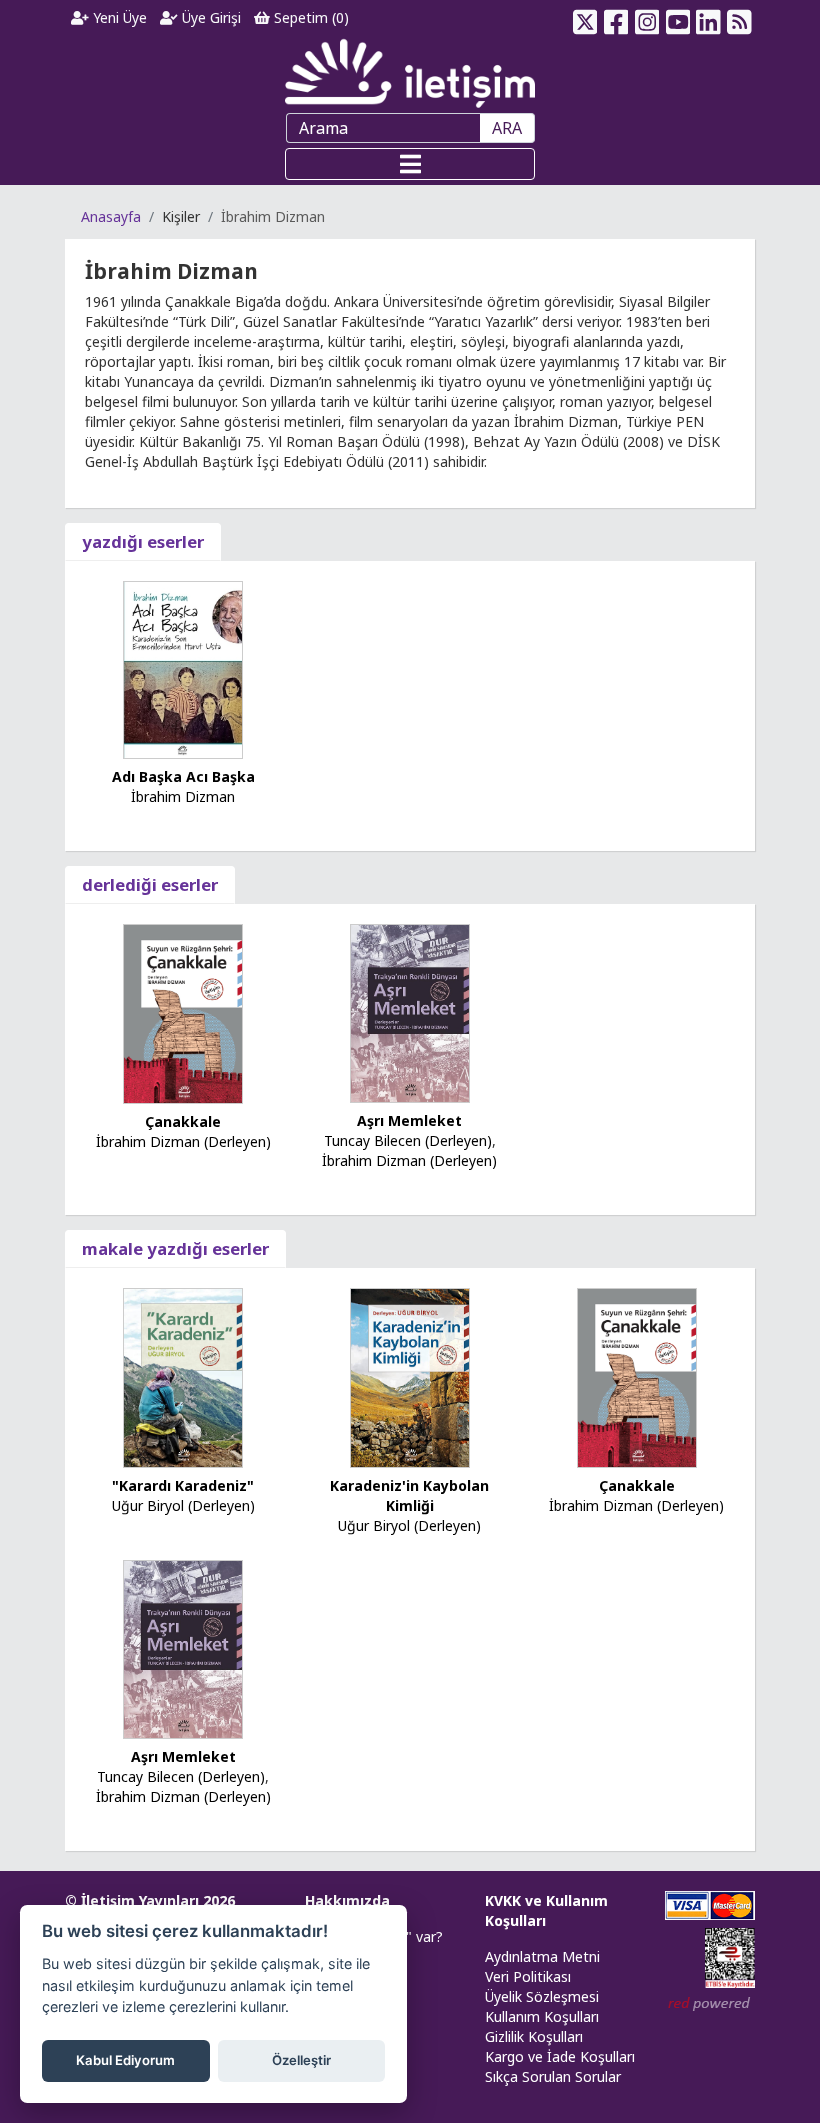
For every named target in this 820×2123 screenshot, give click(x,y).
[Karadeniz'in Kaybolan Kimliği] (410, 1376)
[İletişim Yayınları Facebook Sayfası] (616, 18)
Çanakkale (183, 1121)
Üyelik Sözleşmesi (542, 1996)
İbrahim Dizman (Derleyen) (183, 1141)
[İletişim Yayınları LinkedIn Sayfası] (708, 18)
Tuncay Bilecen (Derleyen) (408, 1140)
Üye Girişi (209, 17)
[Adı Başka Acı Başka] (183, 668)
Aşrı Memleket (409, 1120)
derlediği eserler (150, 884)
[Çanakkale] (183, 1012)
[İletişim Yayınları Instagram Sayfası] (647, 18)
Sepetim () (309, 17)
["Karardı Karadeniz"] (183, 1376)
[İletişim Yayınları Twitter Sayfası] (585, 18)
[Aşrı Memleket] (410, 1011)
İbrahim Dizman (183, 796)
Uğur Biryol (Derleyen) (183, 1505)
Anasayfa (111, 216)
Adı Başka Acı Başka (183, 776)
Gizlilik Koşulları (534, 2036)
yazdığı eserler (143, 541)
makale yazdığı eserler (175, 1248)
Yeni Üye (118, 17)
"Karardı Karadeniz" (183, 1485)
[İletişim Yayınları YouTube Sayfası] (677, 18)
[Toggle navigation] (410, 164)
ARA (507, 128)
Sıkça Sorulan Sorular (553, 2076)
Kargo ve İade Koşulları (560, 2056)
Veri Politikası (528, 1976)
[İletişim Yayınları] (410, 72)
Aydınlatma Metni (542, 1956)
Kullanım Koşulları (542, 2016)
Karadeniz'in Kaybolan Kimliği (409, 1495)
